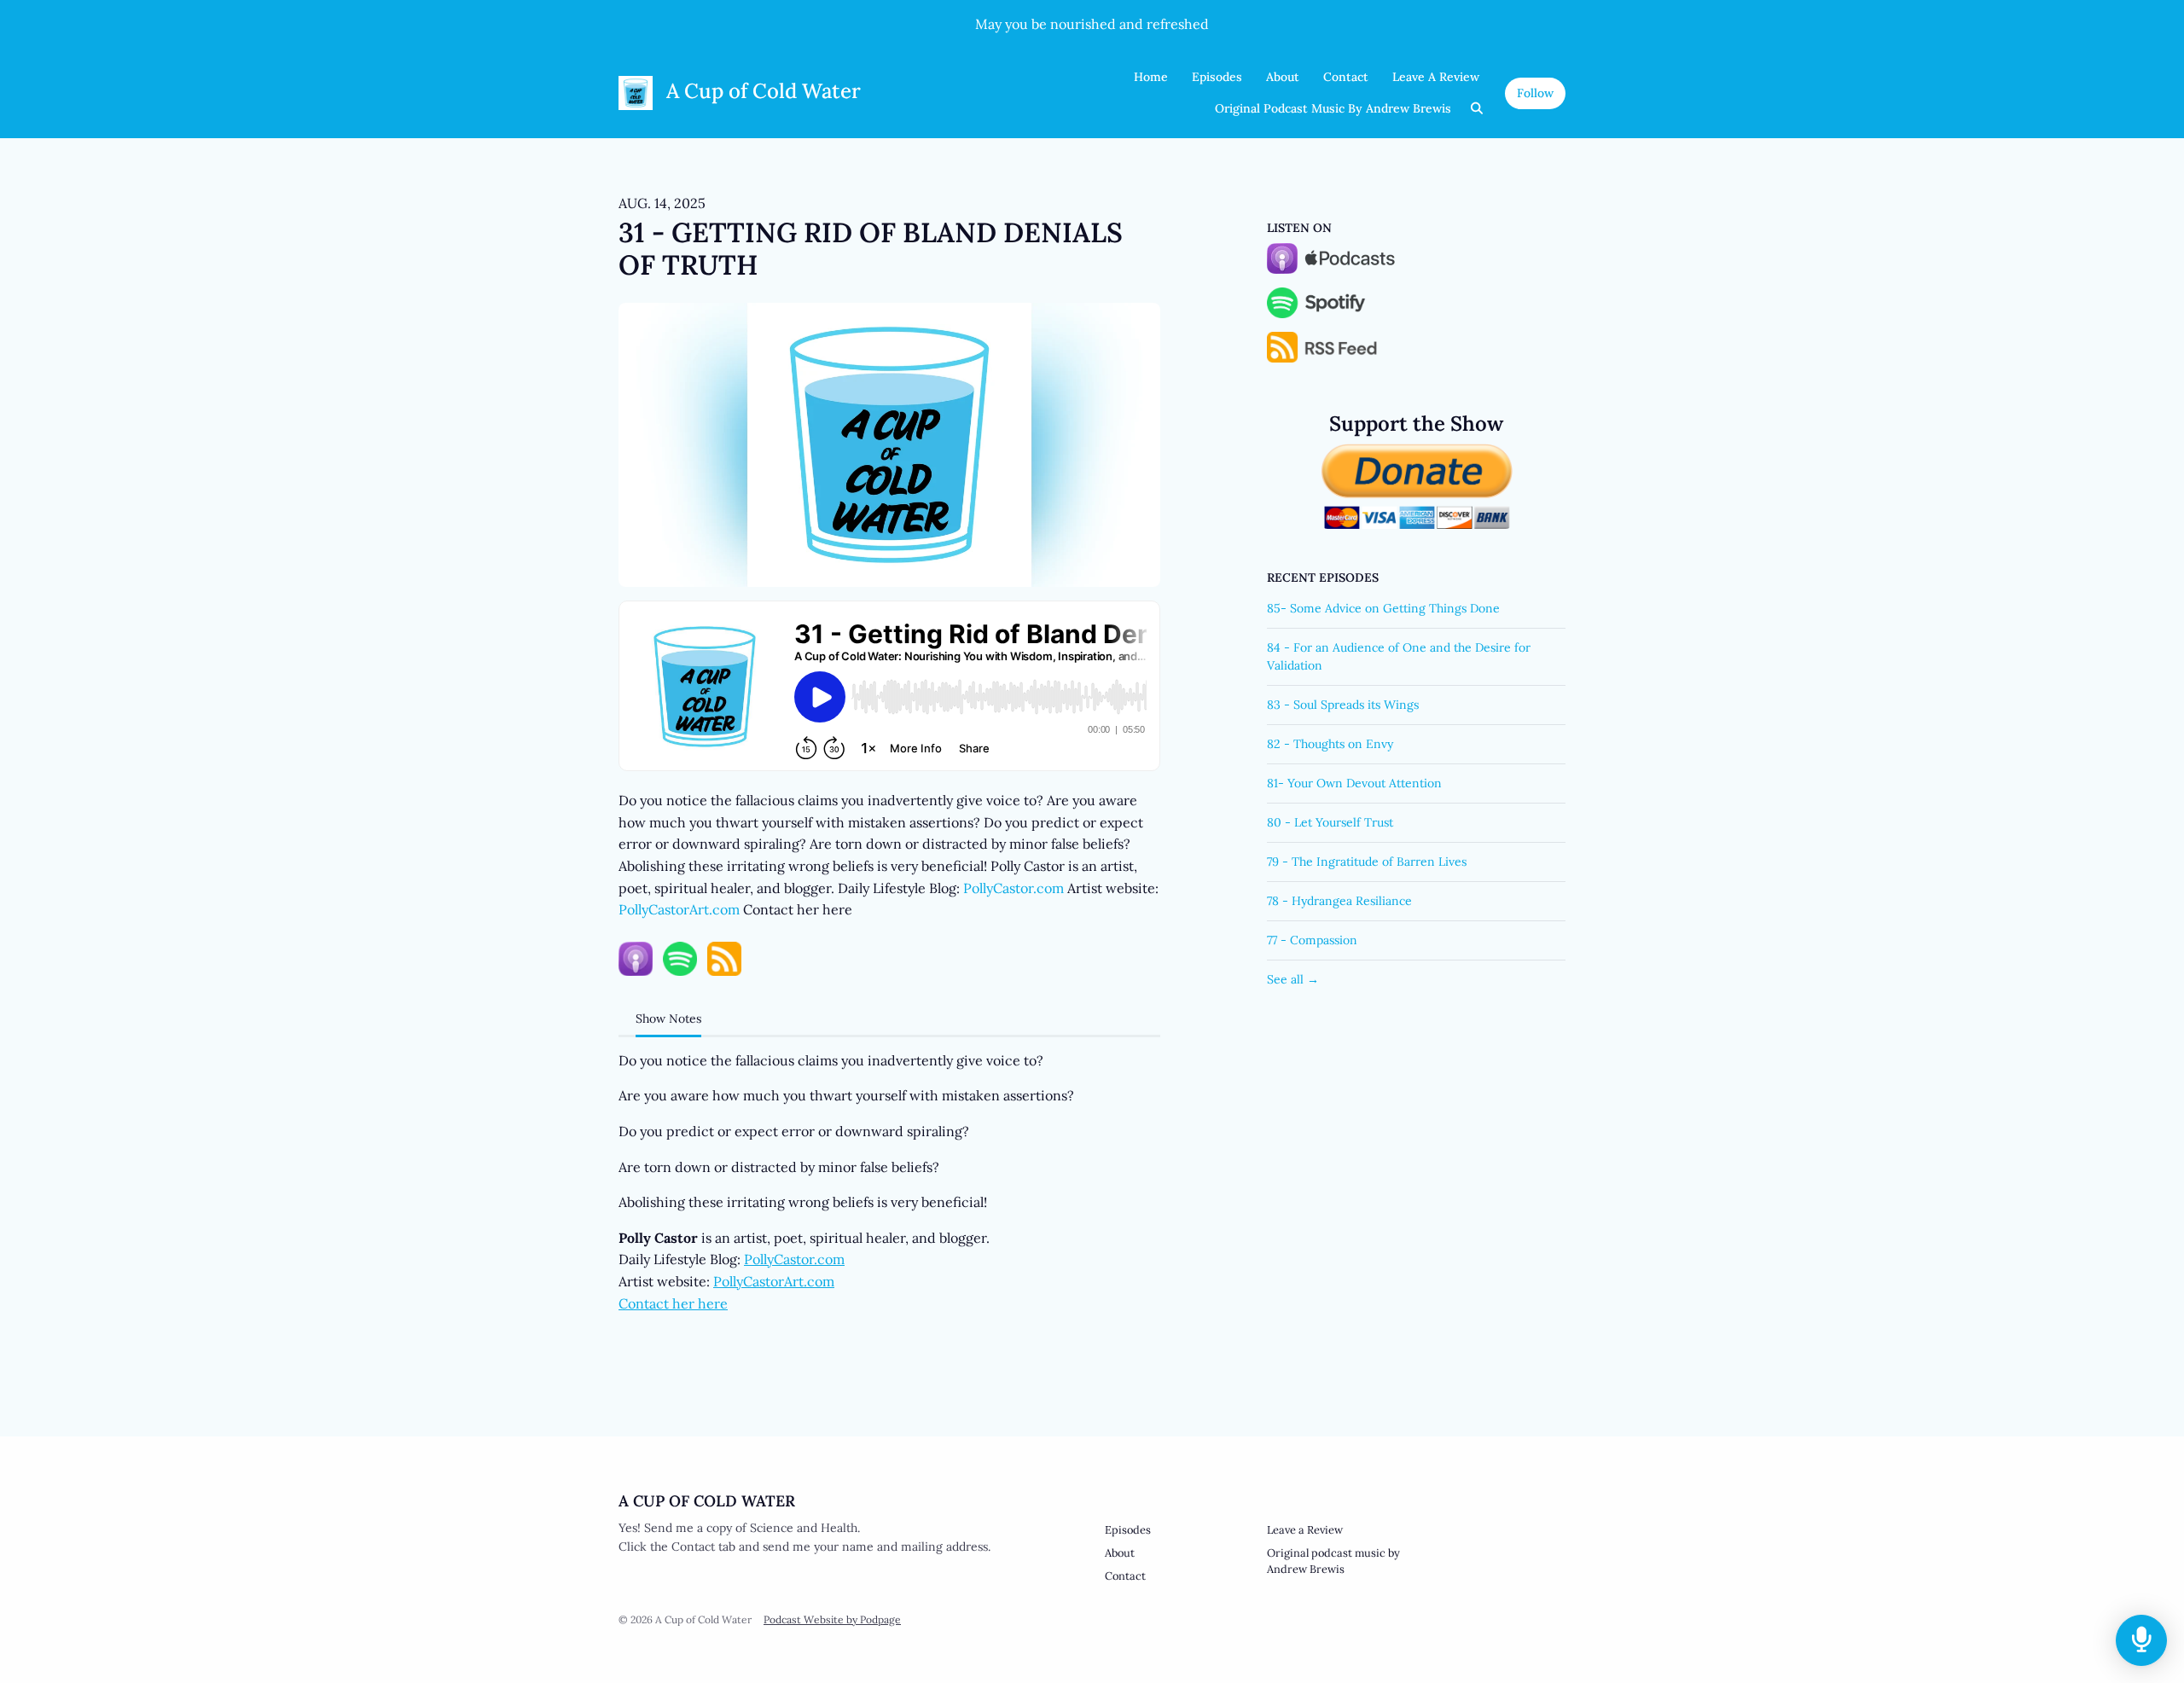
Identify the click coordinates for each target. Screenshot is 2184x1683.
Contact (1346, 77)
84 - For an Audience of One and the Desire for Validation (1399, 656)
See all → (1293, 979)
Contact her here (673, 1303)
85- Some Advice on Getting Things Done (1383, 608)
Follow (1535, 93)
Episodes (1217, 77)
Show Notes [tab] (668, 1019)
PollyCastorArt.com (679, 909)
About (1283, 77)
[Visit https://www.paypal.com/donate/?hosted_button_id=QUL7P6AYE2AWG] (1417, 485)
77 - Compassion (1312, 940)
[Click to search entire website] (1478, 109)
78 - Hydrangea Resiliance (1339, 901)
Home (1151, 77)
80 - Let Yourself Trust (1330, 822)
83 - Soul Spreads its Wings (1343, 705)
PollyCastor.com (1014, 888)
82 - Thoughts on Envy (1330, 744)
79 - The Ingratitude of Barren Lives (1367, 862)
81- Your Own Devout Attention (1354, 783)
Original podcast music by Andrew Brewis (1333, 108)
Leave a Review (1436, 77)
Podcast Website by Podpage (832, 1619)
